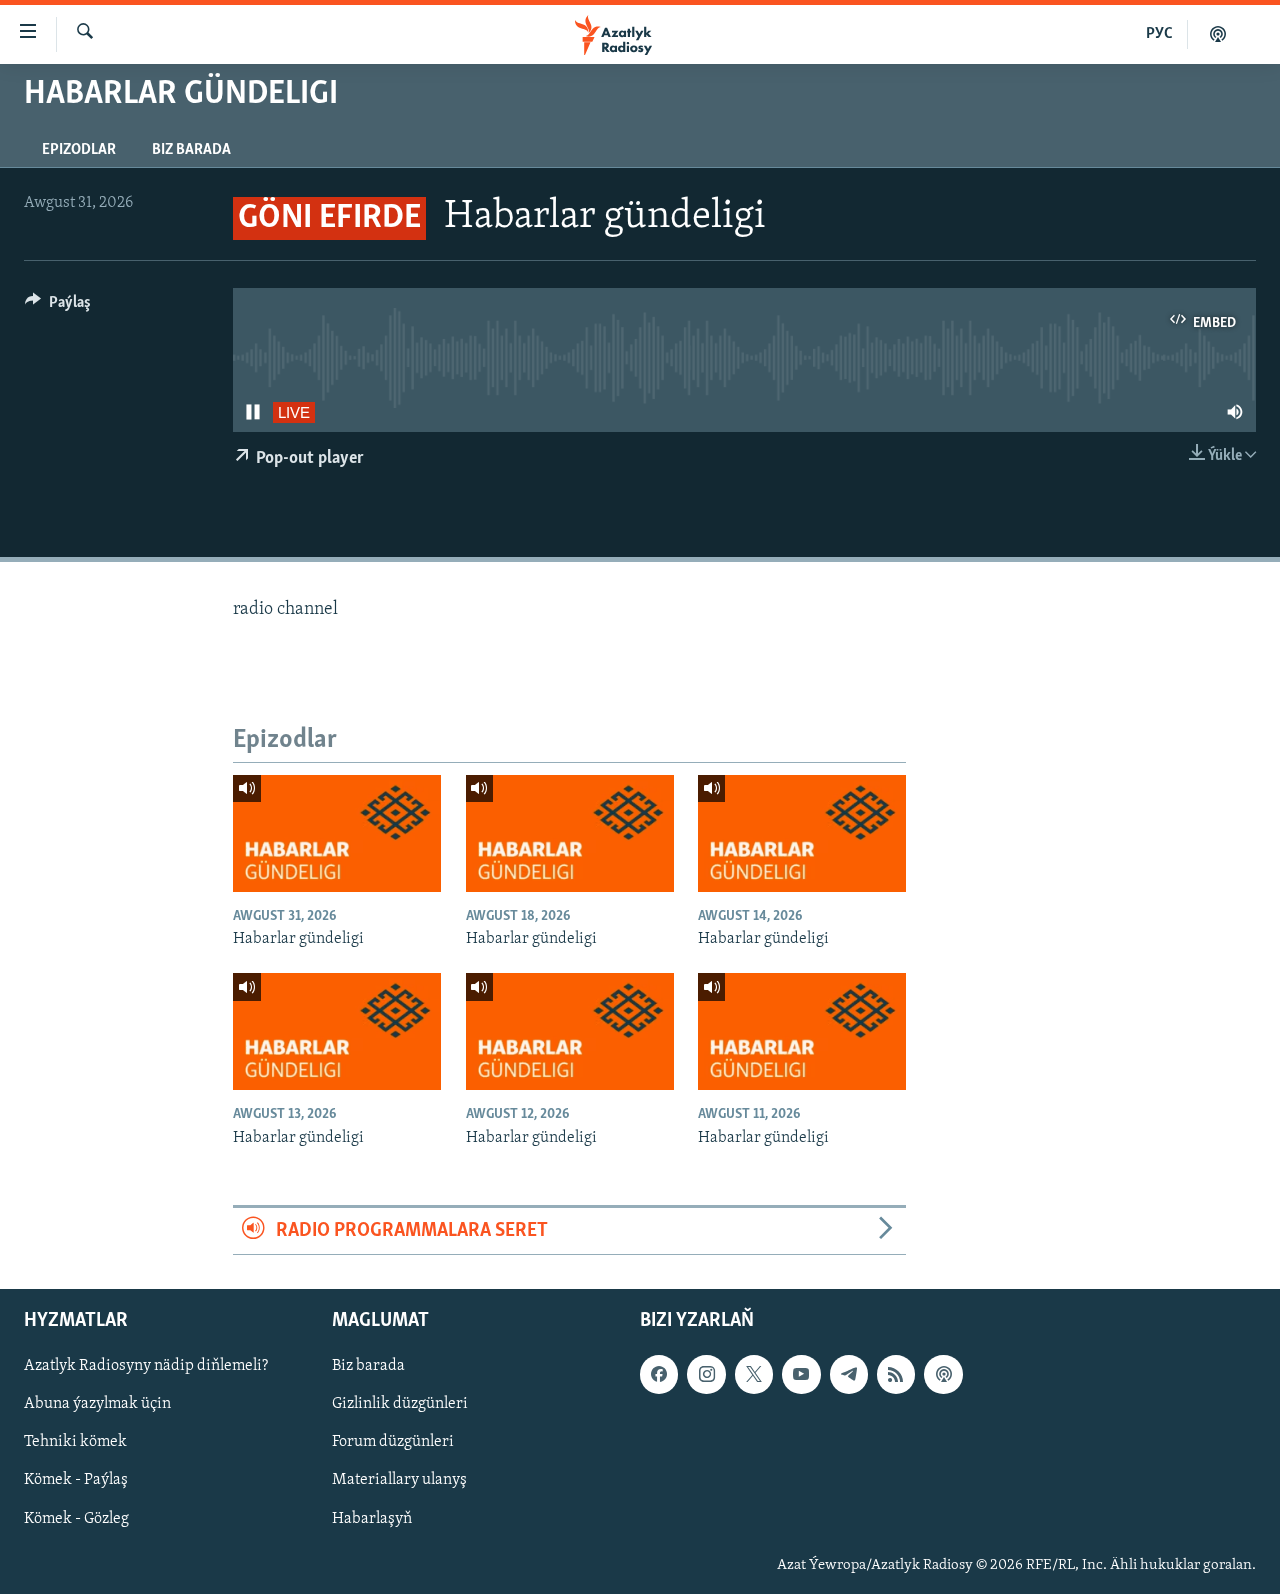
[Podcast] (943, 1375)
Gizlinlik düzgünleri (400, 1405)
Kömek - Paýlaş (76, 1481)
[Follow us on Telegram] (849, 1375)
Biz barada (191, 150)
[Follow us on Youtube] (801, 1375)
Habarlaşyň (372, 1519)
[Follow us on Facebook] (659, 1375)
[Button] (58, 307)
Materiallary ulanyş (399, 1481)
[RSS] (896, 1375)
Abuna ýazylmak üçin (97, 1405)
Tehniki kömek (75, 1443)
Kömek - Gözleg (76, 1519)
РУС (1159, 34)
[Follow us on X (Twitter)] (754, 1375)
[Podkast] (1218, 34)
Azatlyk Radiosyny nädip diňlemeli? (146, 1367)
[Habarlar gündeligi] (337, 833)
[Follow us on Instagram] (706, 1375)
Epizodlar (79, 150)
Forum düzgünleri (393, 1443)
